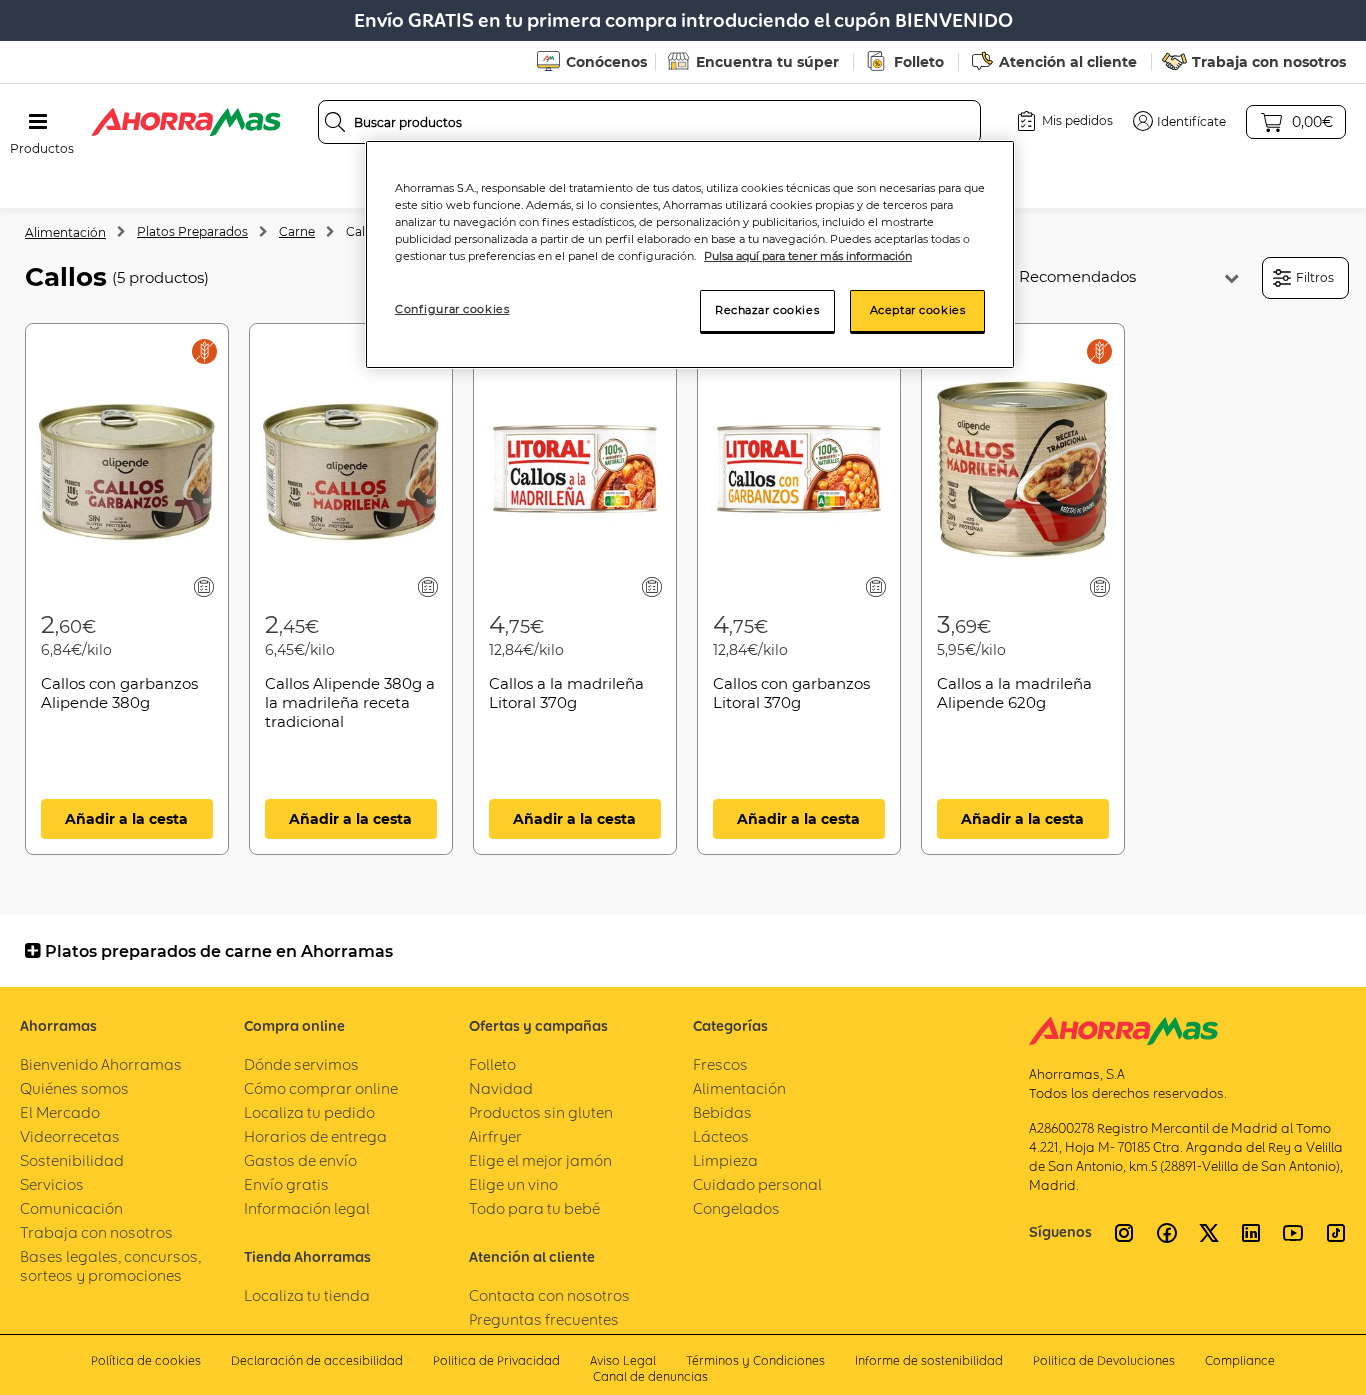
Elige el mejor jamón (540, 1160)
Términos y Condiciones (755, 1360)
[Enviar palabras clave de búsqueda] (335, 122)
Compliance (1240, 1360)
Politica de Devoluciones (1104, 1360)
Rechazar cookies (767, 310)
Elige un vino (513, 1184)
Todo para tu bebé (534, 1208)
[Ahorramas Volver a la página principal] (186, 122)
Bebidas (722, 1112)
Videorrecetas (70, 1136)
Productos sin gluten (541, 1112)
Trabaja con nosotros (1269, 62)
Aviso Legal (623, 1360)
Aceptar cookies (918, 310)
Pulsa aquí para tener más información (808, 256)
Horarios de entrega (315, 1136)
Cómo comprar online (321, 1088)
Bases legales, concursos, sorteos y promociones (110, 1266)
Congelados (736, 1208)
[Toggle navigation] (38, 122)
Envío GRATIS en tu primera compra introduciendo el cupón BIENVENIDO (683, 20)
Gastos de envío (300, 1160)
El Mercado (60, 1112)
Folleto (919, 62)
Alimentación (65, 232)
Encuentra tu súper (767, 62)
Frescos (720, 1064)
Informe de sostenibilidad (929, 1360)
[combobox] (649, 122)
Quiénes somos (74, 1088)
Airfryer (495, 1136)
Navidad (501, 1088)
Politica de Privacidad (496, 1360)
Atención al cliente (1068, 62)
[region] (690, 254)
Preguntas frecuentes (544, 1319)
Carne (297, 231)
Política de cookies (146, 1360)
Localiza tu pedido (309, 1112)
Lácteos (721, 1136)
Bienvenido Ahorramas (101, 1064)
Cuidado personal (757, 1184)
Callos (364, 231)
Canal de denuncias (650, 1376)
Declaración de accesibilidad (317, 1360)
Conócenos (606, 62)
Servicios (52, 1184)
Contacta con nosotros (549, 1295)
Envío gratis (286, 1184)
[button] (1179, 121)
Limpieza (725, 1160)
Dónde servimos (301, 1064)
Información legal (307, 1208)
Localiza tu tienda (307, 1295)
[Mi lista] (204, 586)
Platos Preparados (192, 231)
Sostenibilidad (72, 1160)
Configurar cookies (452, 309)
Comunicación (71, 1208)
